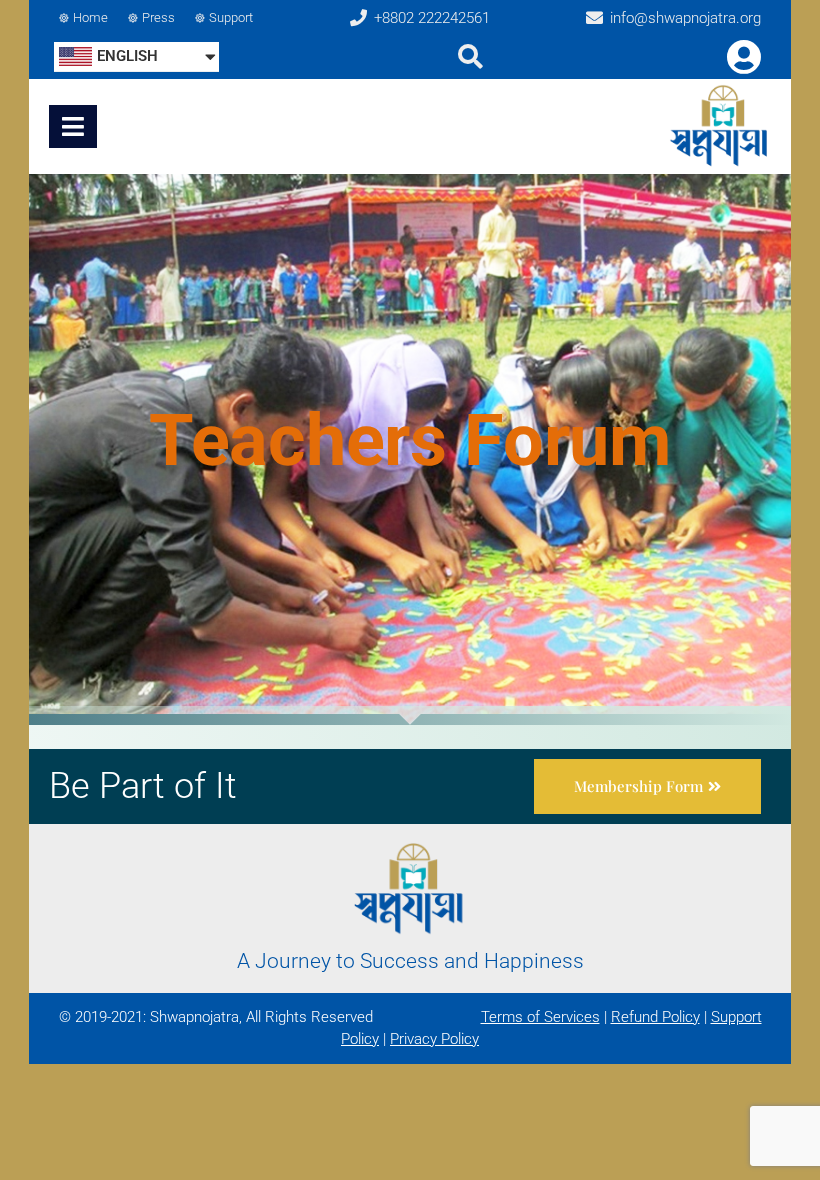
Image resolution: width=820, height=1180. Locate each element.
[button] (647, 786)
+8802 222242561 (432, 18)
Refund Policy (655, 1017)
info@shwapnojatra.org (685, 18)
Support (231, 17)
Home (90, 17)
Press (158, 17)
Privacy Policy (434, 1039)
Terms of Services (540, 1017)
